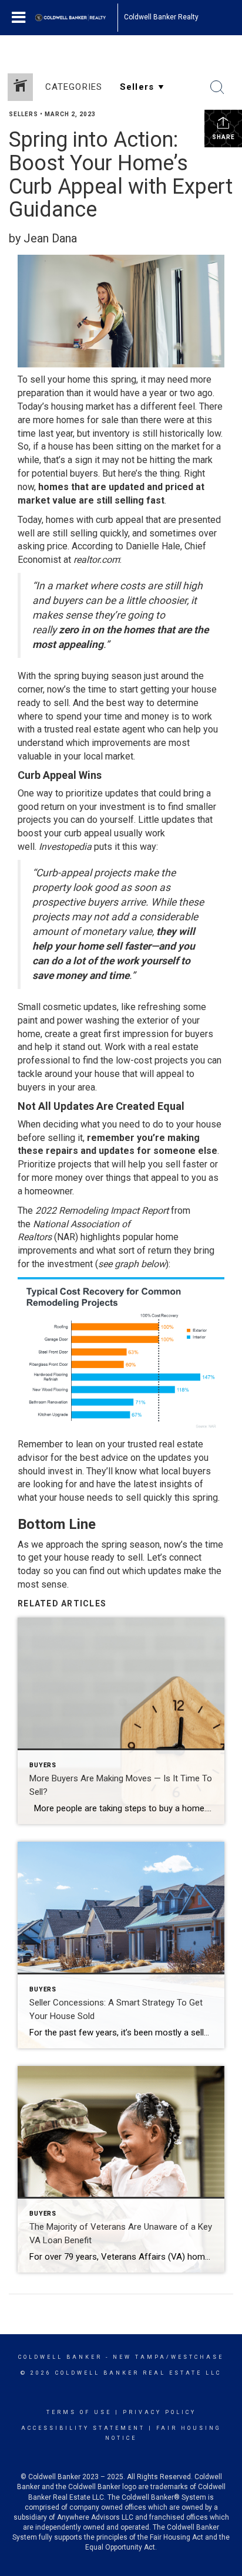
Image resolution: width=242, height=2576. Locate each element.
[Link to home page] (76, 18)
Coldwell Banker (60, 2357)
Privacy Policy (159, 2412)
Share (223, 137)
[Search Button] (217, 87)
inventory (111, 433)
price (57, 546)
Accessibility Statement (83, 2428)
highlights (100, 1237)
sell (135, 1557)
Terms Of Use (79, 2412)
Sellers (23, 114)
